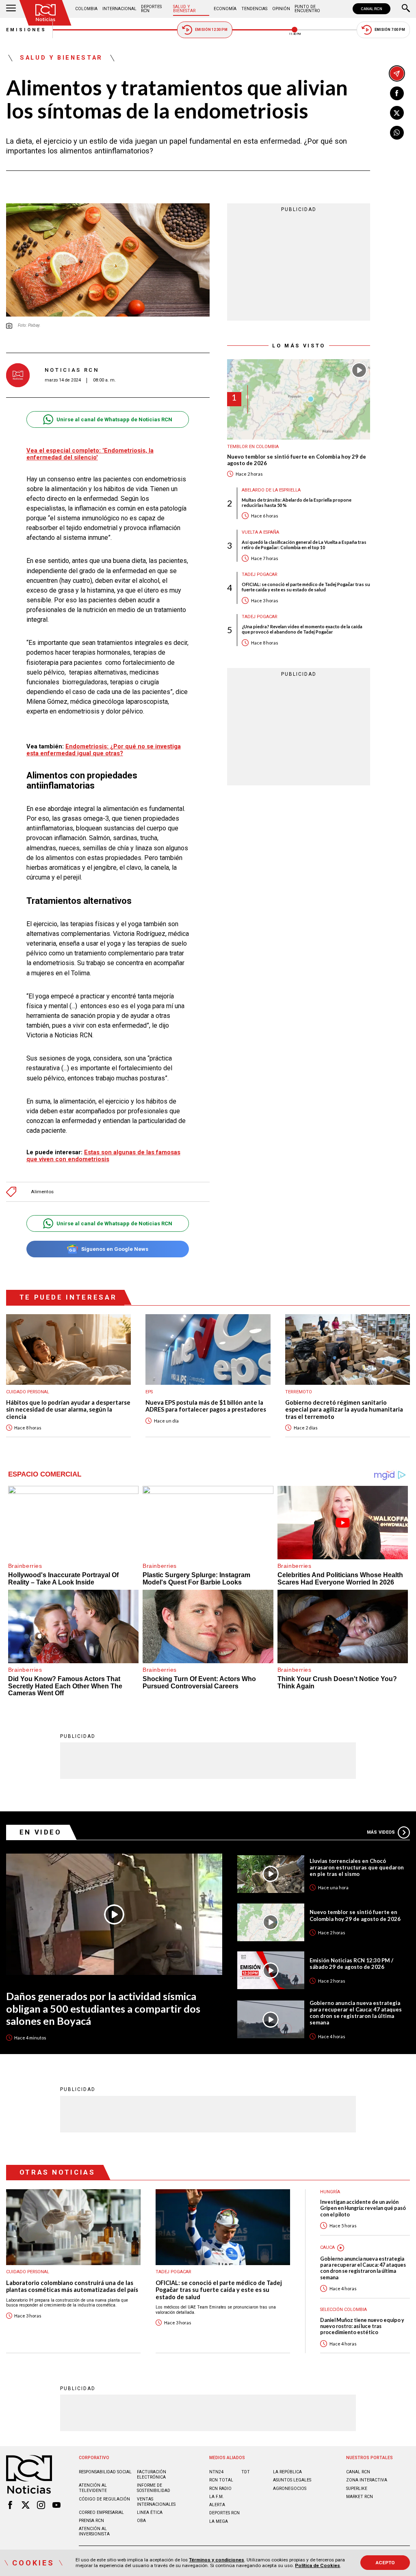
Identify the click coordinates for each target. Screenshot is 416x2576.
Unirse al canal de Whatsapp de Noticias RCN (114, 419)
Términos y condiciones (217, 2560)
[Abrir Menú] (11, 9)
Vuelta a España (260, 532)
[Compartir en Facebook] (397, 93)
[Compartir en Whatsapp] (397, 133)
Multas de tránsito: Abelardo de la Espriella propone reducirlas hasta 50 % (297, 502)
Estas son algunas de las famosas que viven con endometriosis (103, 1156)
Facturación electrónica (152, 2475)
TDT (246, 2472)
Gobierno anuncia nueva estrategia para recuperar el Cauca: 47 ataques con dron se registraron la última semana (356, 2013)
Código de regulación (104, 2499)
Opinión (281, 9)
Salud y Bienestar (184, 9)
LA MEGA (219, 2521)
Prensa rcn (91, 2521)
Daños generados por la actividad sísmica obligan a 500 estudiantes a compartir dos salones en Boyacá (103, 2008)
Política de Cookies (317, 2565)
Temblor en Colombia (253, 447)
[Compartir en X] (397, 113)
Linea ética (150, 2512)
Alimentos (42, 1192)
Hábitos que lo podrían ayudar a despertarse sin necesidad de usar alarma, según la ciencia (68, 1410)
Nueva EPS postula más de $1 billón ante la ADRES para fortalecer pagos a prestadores (206, 1406)
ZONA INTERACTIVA (367, 2480)
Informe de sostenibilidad (154, 2488)
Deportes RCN (151, 9)
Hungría (330, 2192)
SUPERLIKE (357, 2489)
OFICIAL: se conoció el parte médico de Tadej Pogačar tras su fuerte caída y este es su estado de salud (306, 587)
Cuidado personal (28, 1392)
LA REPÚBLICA (287, 2472)
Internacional (119, 9)
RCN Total (221, 2480)
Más (381, 1832)
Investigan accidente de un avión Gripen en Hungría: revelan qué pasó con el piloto (363, 2208)
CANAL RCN (372, 9)
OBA (141, 2521)
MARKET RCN (360, 2497)
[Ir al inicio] (45, 13)
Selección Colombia (343, 2310)
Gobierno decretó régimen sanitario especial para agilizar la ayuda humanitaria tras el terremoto (344, 1410)
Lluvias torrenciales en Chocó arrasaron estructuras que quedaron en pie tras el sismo (357, 1867)
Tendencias (254, 9)
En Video (41, 1832)
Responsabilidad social (105, 2472)
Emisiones (26, 30)
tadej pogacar (260, 574)
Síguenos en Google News (115, 1249)
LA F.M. (217, 2497)
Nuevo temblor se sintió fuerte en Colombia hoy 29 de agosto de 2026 (297, 460)
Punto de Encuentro (307, 9)
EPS (149, 1392)
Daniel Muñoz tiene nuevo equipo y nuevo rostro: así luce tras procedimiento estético (362, 2326)
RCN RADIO (220, 2489)
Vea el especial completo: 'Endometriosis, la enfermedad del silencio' (90, 454)
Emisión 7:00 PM (390, 30)
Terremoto (299, 1392)
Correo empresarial (101, 2512)
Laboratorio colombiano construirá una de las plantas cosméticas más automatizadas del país (72, 2286)
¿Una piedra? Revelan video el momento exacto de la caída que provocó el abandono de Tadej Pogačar (302, 629)
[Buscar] (406, 9)
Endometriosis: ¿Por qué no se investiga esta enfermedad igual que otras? (104, 750)
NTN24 (216, 2472)
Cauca (327, 2247)
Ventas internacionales (156, 2502)
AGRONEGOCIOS (290, 2489)
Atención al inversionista (94, 2531)
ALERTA (217, 2505)
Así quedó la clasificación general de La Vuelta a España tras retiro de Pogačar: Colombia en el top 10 (304, 545)
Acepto (385, 2563)
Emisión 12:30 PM (211, 30)
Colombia (86, 9)
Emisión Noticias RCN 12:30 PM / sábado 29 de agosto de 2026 (351, 1964)
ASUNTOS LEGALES (292, 2480)
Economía (225, 9)
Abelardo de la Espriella (271, 490)
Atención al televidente (93, 2488)
